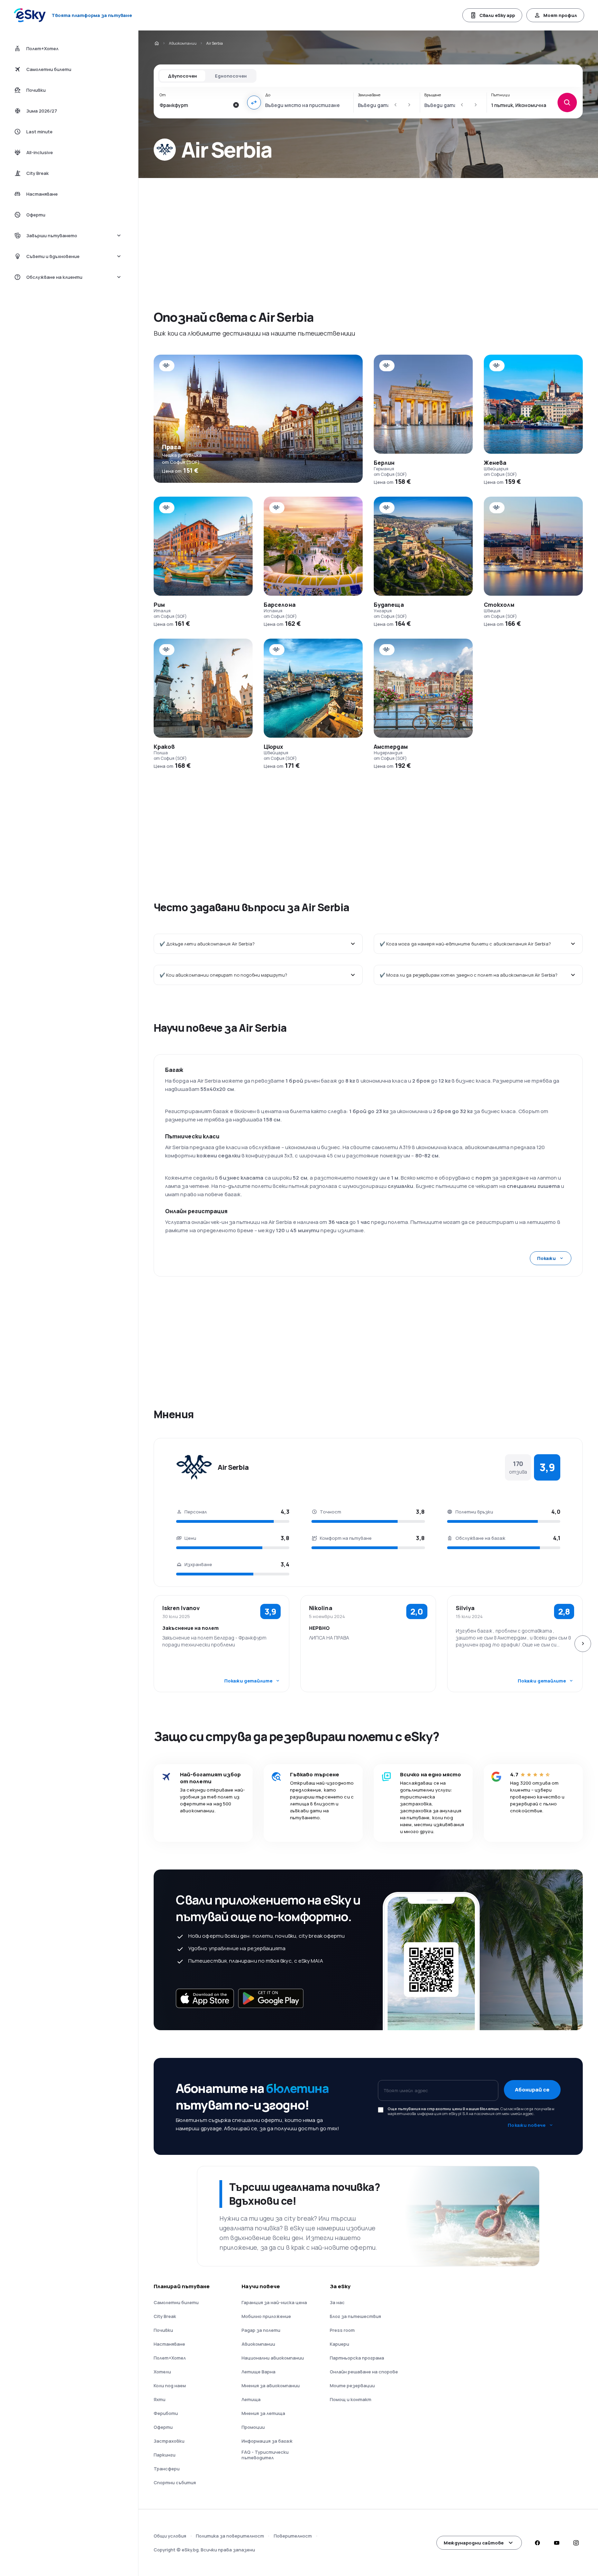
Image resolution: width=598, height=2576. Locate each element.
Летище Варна (259, 2372)
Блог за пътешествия (355, 2316)
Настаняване (169, 2344)
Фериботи (166, 2413)
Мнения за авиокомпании (271, 2386)
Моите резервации (352, 2386)
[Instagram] (576, 2543)
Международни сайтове (474, 2543)
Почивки (163, 2330)
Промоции (253, 2427)
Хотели (162, 2372)
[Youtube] (556, 2543)
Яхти (160, 2399)
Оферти (163, 2427)
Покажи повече (527, 2125)
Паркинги (165, 2455)
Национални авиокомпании (273, 2358)
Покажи (546, 1258)
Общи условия (170, 2536)
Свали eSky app (497, 15)
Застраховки (169, 2441)
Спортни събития (175, 2482)
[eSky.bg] (156, 43)
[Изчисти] (236, 105)
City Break (165, 2316)
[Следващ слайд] (583, 1644)
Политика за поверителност (230, 2536)
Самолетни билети (176, 2302)
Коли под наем (170, 2386)
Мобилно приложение (266, 2316)
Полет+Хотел (170, 2358)
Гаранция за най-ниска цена (274, 2302)
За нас (337, 2302)
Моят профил (560, 15)
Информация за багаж (267, 2441)
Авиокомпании (183, 43)
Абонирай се (532, 2090)
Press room (342, 2330)
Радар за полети (261, 2330)
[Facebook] (537, 2543)
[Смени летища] (254, 103)
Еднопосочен (231, 76)
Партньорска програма (357, 2358)
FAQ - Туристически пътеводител (265, 2455)
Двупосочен (182, 76)
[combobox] (194, 105)
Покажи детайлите (248, 1681)
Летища (251, 2399)
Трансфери (167, 2469)
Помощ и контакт (351, 2399)
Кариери (339, 2344)
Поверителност (293, 2536)
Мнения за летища (263, 2413)
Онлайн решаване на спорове (364, 2372)
